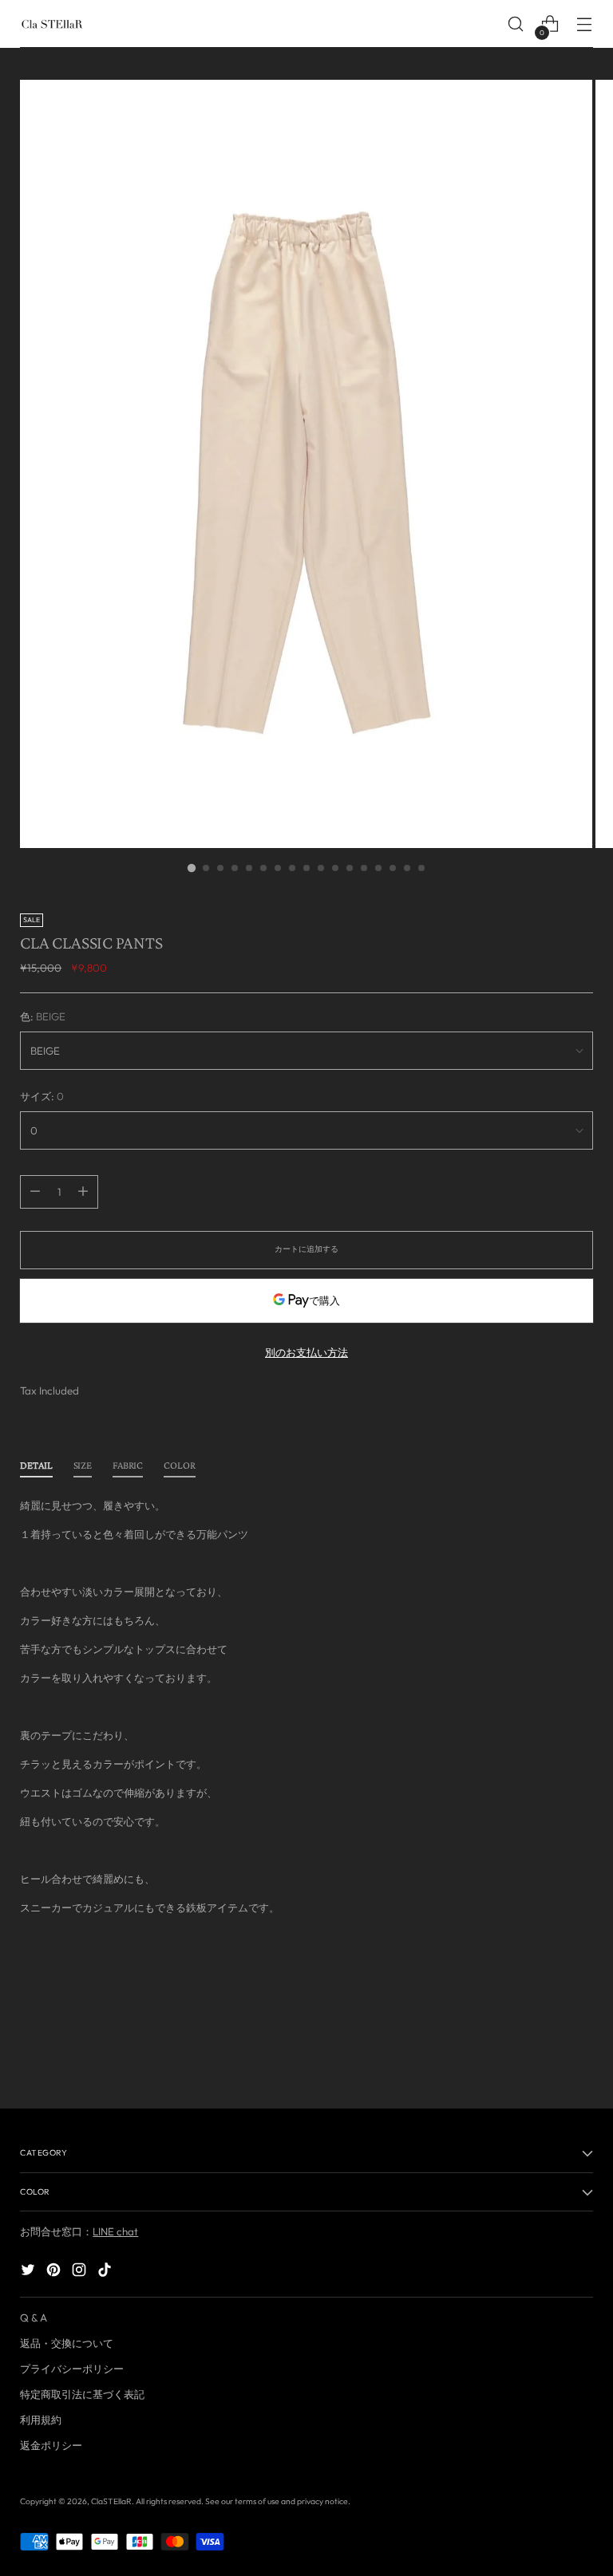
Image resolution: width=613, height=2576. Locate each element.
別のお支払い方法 (306, 1352)
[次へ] (579, 2053)
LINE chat (115, 2231)
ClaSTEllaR (111, 2501)
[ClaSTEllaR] (52, 24)
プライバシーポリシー (72, 2369)
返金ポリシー (51, 2445)
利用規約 (41, 2420)
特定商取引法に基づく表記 (82, 2394)
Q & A (34, 2318)
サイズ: (42, 1096)
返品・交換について (67, 2343)
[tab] (36, 1469)
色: (43, 1016)
